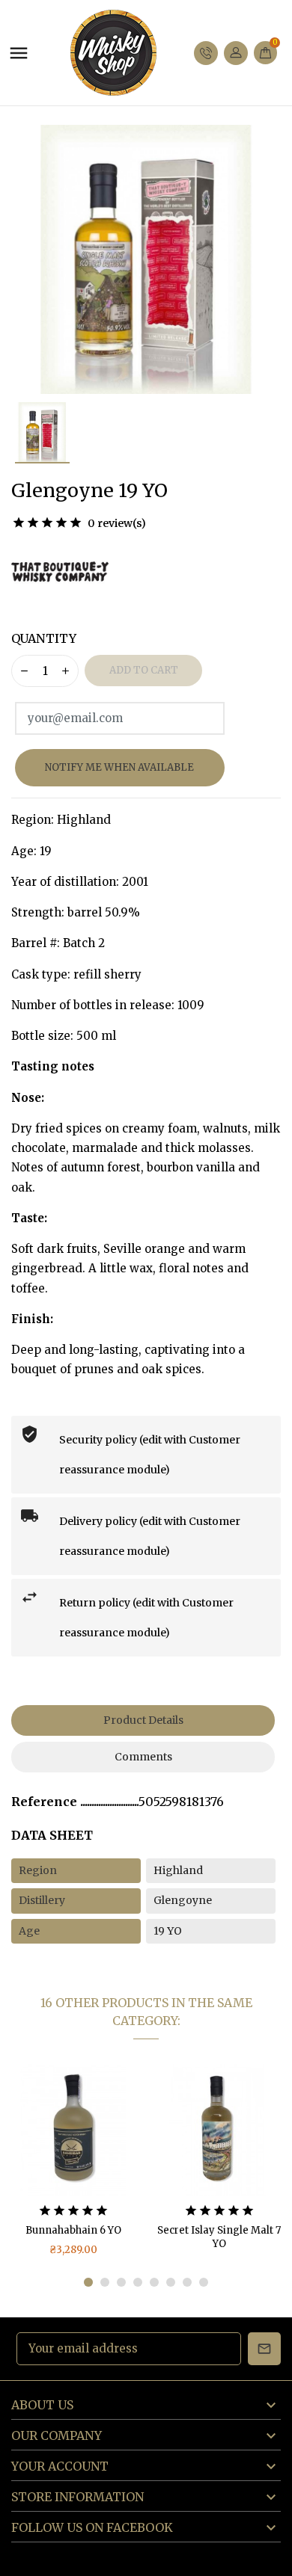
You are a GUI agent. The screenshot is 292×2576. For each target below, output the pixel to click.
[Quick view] (73, 2130)
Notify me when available (119, 767)
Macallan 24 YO (219, 2230)
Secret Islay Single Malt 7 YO (73, 2237)
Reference (46, 1802)
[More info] (101, 2130)
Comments (143, 1757)
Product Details (143, 1720)
